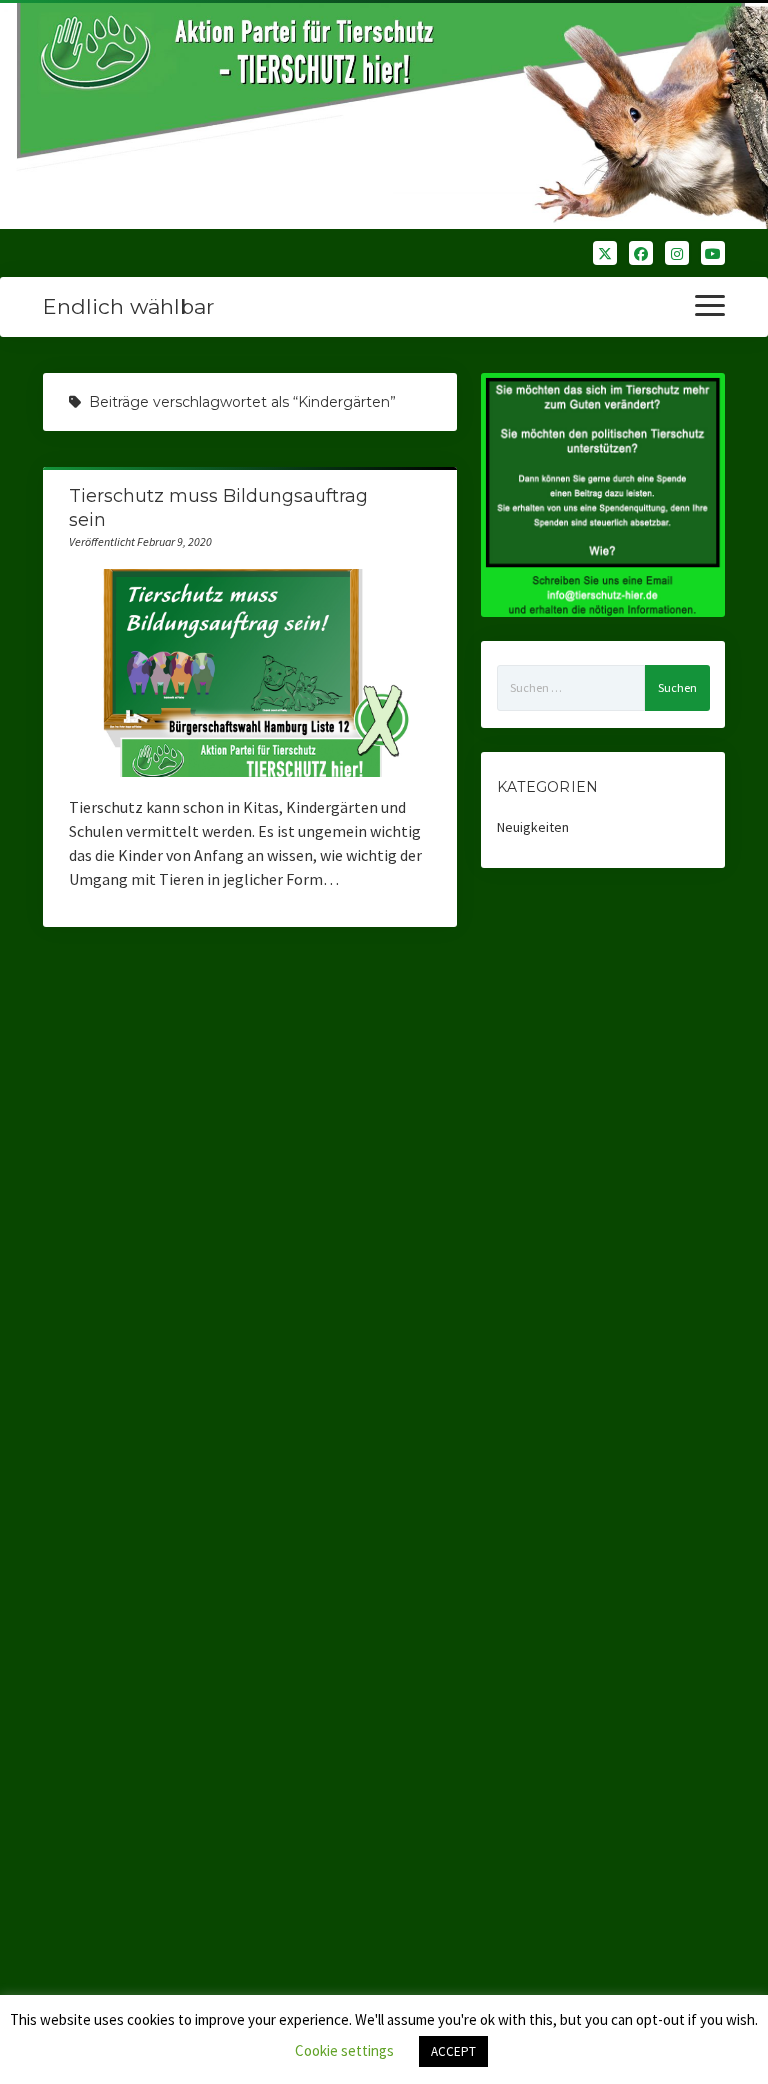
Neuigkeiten (533, 827)
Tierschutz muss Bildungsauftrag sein (250, 672)
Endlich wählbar (128, 306)
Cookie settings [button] (344, 2050)
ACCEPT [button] (453, 2051)
